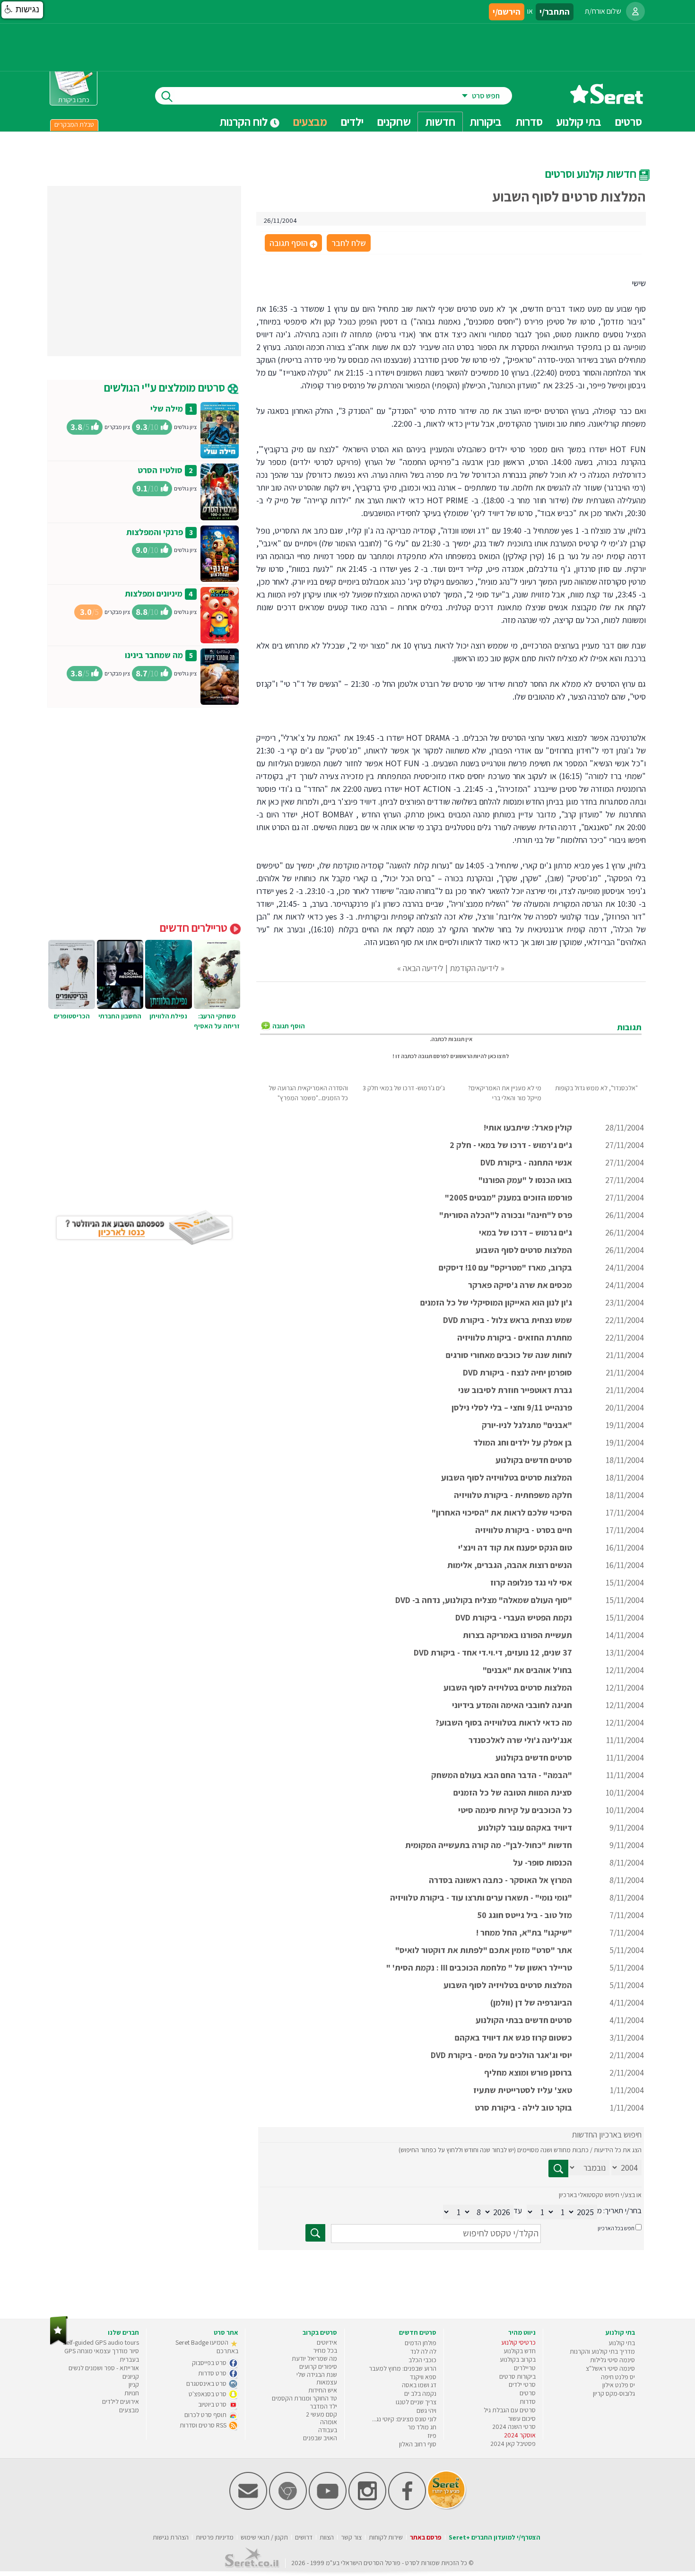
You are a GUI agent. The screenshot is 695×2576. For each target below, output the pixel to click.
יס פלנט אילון (619, 2385)
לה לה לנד (423, 2351)
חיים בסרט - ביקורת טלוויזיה (524, 1530)
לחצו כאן (499, 1056)
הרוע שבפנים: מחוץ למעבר (403, 2368)
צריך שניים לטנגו (416, 2402)
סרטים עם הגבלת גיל (510, 2410)
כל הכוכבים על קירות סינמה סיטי (515, 1810)
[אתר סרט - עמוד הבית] (607, 101)
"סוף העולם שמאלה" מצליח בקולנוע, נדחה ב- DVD (484, 1600)
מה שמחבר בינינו (154, 655)
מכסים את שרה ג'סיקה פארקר (520, 1285)
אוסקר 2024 (520, 2435)
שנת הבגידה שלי (317, 2374)
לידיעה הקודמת (474, 968)
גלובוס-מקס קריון (614, 2393)
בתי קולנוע (622, 2343)
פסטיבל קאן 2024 (513, 2444)
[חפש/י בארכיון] (315, 2233)
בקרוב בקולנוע (518, 2359)
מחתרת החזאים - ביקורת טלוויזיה (515, 1337)
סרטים (528, 2393)
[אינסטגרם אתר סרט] (367, 2508)
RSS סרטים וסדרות (204, 2425)
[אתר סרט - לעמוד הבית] (59, 2343)
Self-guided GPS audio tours (101, 2342)
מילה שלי (167, 408)
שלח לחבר (349, 243)
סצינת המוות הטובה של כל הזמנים (513, 1792)
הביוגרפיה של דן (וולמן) (531, 2002)
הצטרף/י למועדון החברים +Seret (495, 2537)
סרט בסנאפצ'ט (208, 2394)
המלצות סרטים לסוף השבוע (524, 1250)
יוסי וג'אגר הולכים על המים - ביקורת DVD (501, 2055)
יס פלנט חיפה (618, 2377)
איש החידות (323, 2390)
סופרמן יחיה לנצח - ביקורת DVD (517, 1372)
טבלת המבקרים (74, 124)
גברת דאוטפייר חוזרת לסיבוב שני (515, 1390)
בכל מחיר (325, 2350)
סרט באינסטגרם (207, 2383)
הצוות (327, 2537)
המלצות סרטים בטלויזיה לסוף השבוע (508, 1687)
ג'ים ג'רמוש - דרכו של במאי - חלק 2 (511, 1145)
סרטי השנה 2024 (514, 2427)
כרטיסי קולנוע (518, 2342)
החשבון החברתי (120, 1016)
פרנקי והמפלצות (155, 532)
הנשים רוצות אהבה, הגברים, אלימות (510, 1565)
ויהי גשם (426, 2410)
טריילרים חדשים (195, 928)
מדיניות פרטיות (215, 2537)
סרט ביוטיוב (213, 2404)
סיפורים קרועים (318, 2366)
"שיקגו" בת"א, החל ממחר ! (524, 1932)
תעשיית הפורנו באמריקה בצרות (517, 1635)
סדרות (528, 2401)
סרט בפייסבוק (210, 2363)
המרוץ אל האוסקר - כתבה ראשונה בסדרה (500, 1880)
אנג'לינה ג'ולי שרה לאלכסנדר (520, 1740)
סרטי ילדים (522, 2384)
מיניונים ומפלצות (154, 593)
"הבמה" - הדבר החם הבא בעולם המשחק (502, 1775)
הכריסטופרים (72, 1016)
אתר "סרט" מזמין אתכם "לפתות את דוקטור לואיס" (484, 1950)
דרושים (304, 2537)
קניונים (131, 2376)
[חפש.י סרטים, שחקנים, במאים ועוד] (165, 96)
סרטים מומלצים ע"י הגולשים (166, 387)
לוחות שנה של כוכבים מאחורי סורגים (509, 1355)
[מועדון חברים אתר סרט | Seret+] (248, 2508)
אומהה (329, 2422)
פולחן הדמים (421, 2343)
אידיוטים (327, 2342)
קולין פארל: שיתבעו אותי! (528, 1127)
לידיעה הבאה (423, 968)
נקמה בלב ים (420, 2393)
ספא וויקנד (423, 2377)
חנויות (132, 2393)
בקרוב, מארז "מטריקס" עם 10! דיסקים (505, 1267)
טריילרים (525, 2368)
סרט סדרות (213, 2373)
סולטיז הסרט (160, 470)
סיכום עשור (522, 2418)
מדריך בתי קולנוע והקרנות (602, 2351)
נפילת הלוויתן (168, 1016)
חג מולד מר (422, 2427)
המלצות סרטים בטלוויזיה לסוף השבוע (507, 1477)
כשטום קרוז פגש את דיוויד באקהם (513, 2037)
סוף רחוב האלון (418, 2444)
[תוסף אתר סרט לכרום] (288, 2508)
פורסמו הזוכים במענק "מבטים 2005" (508, 1197)
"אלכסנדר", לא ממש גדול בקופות (596, 1088)
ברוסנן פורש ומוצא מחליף (528, 2072)
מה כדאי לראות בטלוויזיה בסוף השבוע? (504, 1722)
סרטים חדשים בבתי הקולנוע (524, 2020)
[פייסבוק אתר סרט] (407, 2508)
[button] (22, 10)
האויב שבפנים (320, 2438)
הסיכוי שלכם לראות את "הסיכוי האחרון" (502, 1512)
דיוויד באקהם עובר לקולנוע (525, 1827)
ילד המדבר (323, 2406)
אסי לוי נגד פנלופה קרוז (531, 1582)
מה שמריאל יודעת (314, 2358)
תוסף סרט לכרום (206, 2415)
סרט (411, 2563)
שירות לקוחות (386, 2537)
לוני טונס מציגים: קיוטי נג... (404, 2419)
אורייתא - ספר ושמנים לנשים (104, 2368)
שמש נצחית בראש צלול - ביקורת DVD (508, 1320)
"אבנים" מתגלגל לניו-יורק (527, 1425)
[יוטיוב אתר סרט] (328, 2508)
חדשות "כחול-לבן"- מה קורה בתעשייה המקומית (489, 1845)
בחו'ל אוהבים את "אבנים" (527, 1670)
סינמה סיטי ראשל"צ (610, 2368)
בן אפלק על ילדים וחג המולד (523, 1442)
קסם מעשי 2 (321, 2414)
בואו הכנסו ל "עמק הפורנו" (525, 1180)
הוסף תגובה (293, 244)
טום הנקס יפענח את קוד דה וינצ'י (515, 1547)
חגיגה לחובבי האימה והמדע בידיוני (512, 1705)
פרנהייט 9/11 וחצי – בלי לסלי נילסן (512, 1407)
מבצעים (310, 122)
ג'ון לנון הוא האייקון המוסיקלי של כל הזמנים (496, 1302)
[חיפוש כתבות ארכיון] (558, 2169)
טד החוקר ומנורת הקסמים (304, 2398)
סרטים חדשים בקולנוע (534, 1460)
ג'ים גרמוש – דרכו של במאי (526, 1232)
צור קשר (351, 2537)
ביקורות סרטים (517, 2376)
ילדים (352, 122)
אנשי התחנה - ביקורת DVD (526, 1162)
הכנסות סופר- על (543, 1862)
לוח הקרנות (245, 122)
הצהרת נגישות (171, 2537)
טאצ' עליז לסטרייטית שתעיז (523, 2090)
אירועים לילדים (121, 2401)
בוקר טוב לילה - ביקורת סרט (523, 2107)
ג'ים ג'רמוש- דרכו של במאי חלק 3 (404, 1088)
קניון (134, 2384)
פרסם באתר (426, 2537)
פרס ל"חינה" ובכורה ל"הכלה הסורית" (506, 1215)
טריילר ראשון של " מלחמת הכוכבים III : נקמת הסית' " (479, 1967)
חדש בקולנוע (520, 2351)
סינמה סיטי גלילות (612, 2360)
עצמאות (327, 2382)
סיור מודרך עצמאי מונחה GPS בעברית (102, 2355)
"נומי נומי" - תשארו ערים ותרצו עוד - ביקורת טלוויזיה (481, 1897)
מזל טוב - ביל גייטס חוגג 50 (525, 1915)
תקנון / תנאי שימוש (264, 2537)
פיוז (432, 2436)
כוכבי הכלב (422, 2360)
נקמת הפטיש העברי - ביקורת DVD (514, 1617)
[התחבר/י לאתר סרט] (635, 11)
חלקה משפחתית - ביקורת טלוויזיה (513, 1495)
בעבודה (328, 2430)
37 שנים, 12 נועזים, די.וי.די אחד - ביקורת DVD (493, 1652)
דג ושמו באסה (419, 2385)
